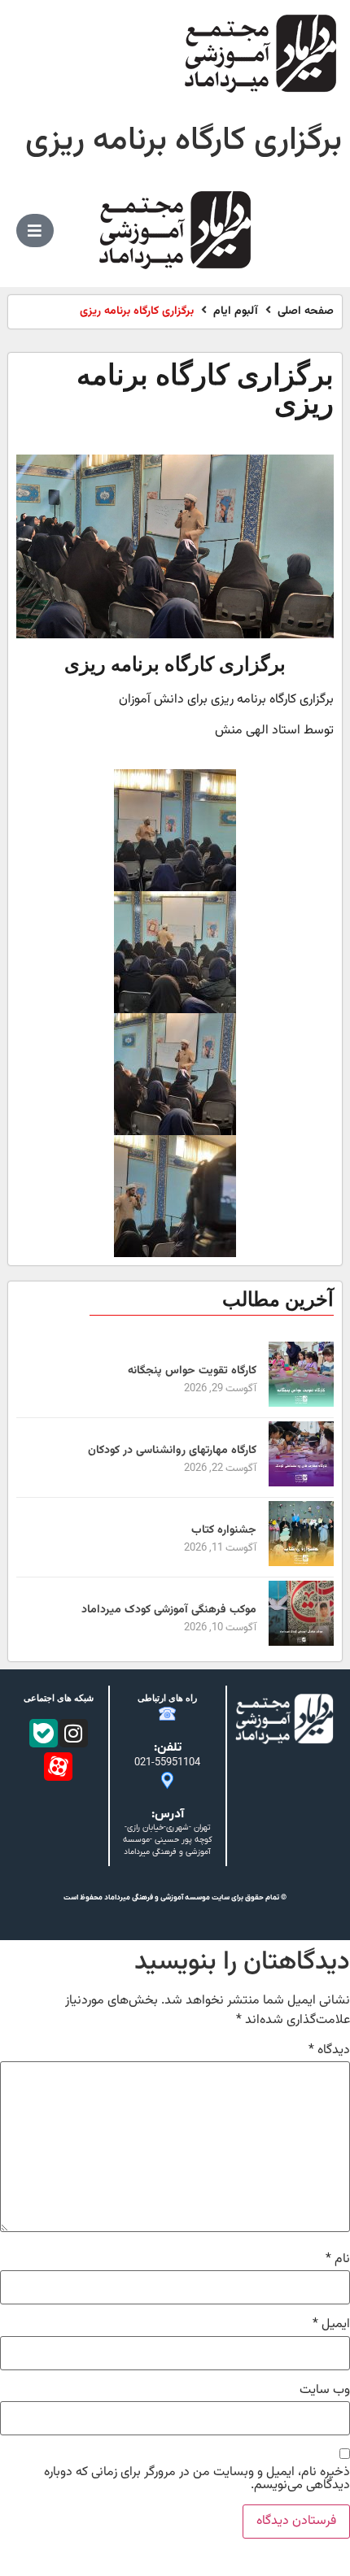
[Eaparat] (58, 1767)
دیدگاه (329, 2051)
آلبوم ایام (236, 312)
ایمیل (331, 2325)
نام (338, 2260)
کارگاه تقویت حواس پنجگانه (192, 1371)
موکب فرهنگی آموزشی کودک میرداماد (169, 1610)
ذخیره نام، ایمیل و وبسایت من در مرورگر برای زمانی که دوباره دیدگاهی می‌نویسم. (197, 2479)
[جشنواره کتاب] (301, 1563)
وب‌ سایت (325, 2391)
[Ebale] (44, 1733)
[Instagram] (74, 1733)
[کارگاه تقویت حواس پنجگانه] (301, 1404)
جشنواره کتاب (224, 1530)
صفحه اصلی (306, 312)
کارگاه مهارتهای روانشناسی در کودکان (172, 1451)
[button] (35, 231)
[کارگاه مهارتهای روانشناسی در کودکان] (301, 1484)
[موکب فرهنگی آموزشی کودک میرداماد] (301, 1643)
